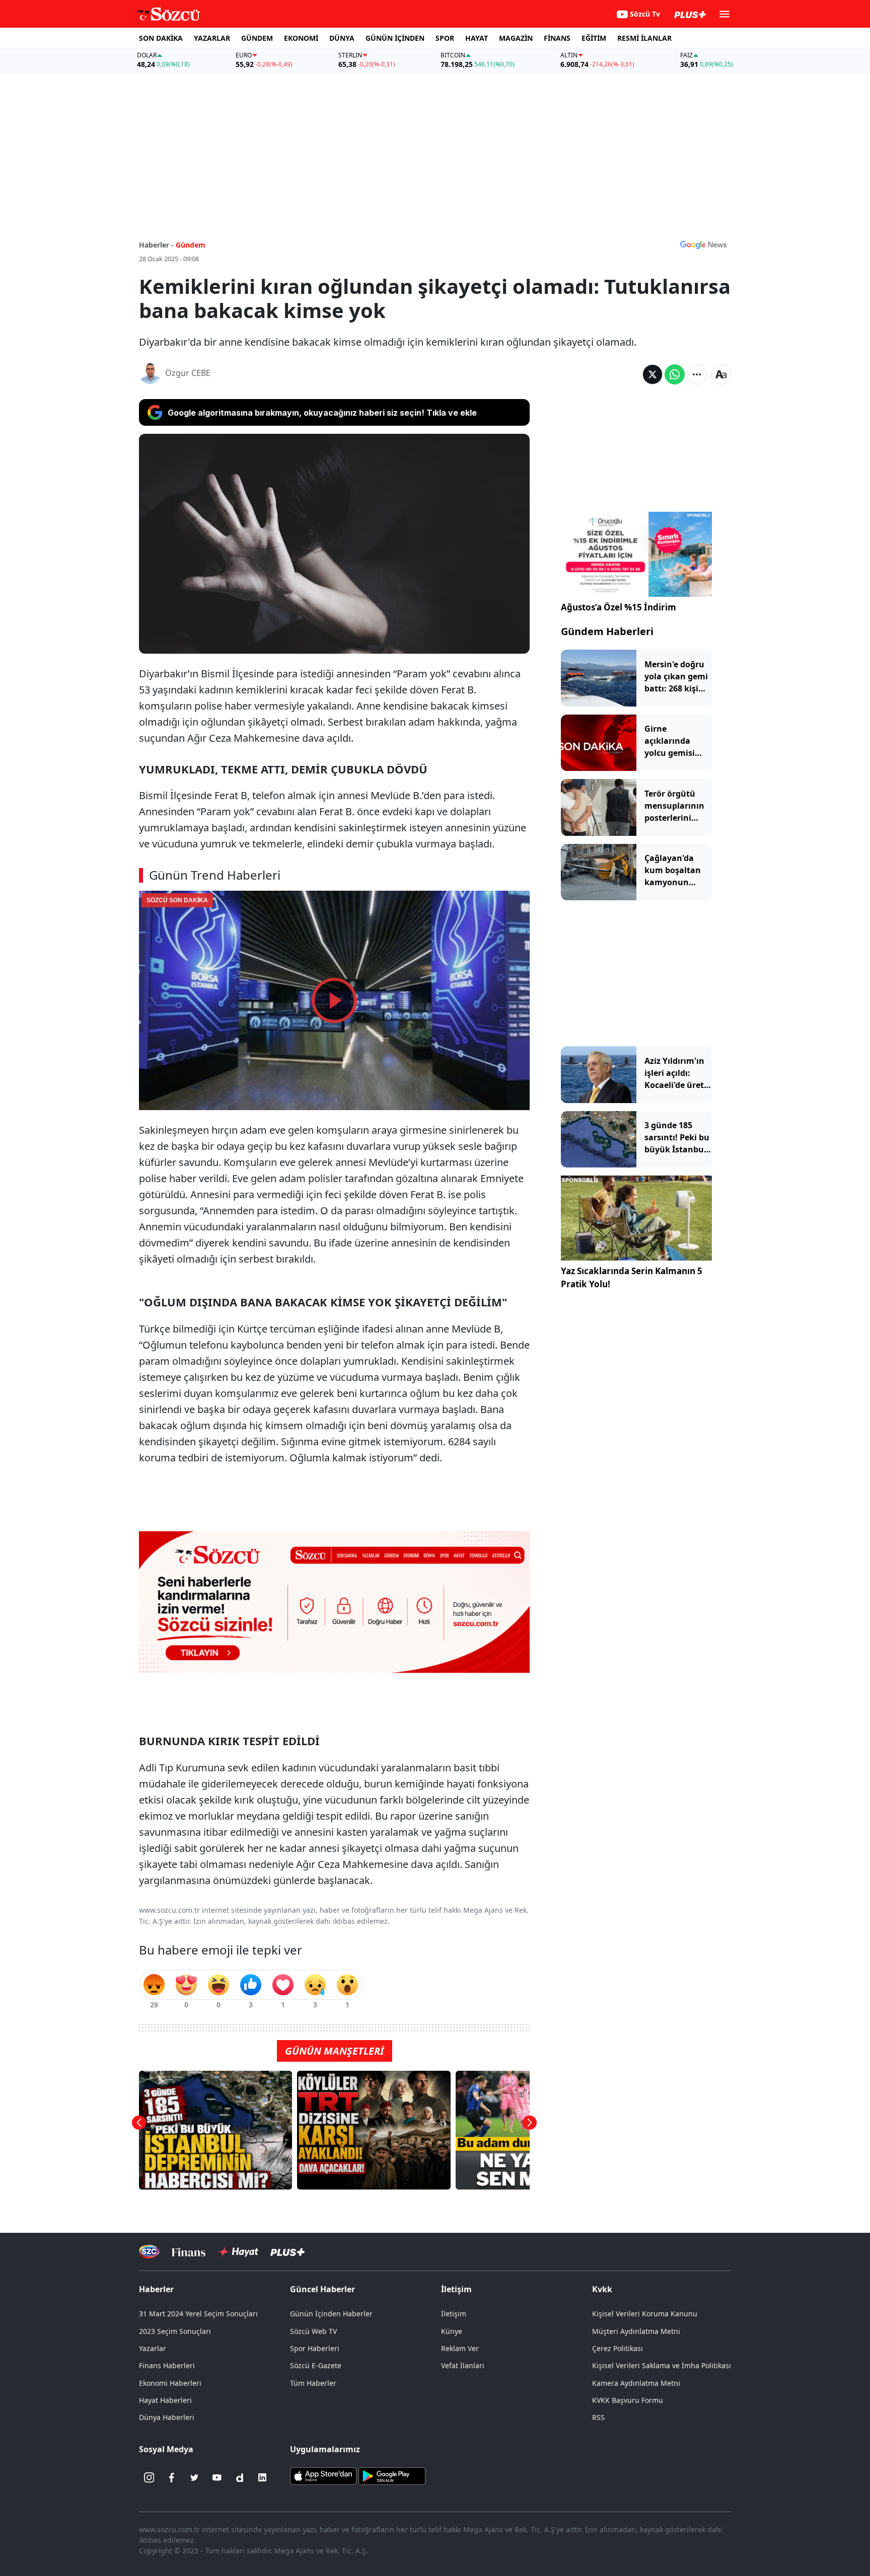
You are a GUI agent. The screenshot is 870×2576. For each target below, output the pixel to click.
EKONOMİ (301, 38)
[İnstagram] (149, 2477)
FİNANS (557, 38)
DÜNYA (342, 38)
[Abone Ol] (703, 245)
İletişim (454, 2314)
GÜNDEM (257, 38)
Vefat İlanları (463, 2365)
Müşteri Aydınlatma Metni (636, 2331)
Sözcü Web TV (313, 2331)
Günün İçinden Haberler (331, 2314)
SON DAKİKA (161, 38)
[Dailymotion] (240, 2477)
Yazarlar (153, 2348)
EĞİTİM (594, 38)
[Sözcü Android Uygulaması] (392, 2475)
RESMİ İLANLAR (644, 38)
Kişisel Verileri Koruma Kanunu (645, 2314)
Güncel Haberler (322, 2289)
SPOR (445, 38)
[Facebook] (172, 2477)
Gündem (191, 245)
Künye (452, 2331)
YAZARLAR (212, 38)
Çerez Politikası (618, 2348)
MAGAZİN (516, 38)
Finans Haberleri (167, 2365)
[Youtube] (217, 2477)
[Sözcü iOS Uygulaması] (323, 2475)
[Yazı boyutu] (721, 374)
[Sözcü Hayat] (238, 2252)
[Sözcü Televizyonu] (149, 2252)
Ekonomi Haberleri (170, 2383)
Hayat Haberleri (165, 2400)
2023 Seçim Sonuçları (175, 2331)
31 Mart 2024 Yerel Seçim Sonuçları (198, 2314)
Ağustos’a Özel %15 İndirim (619, 607)
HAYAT (477, 38)
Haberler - (156, 245)
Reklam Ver (460, 2348)
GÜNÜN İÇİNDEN (395, 38)
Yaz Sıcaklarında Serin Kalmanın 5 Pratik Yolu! (632, 1277)
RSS (598, 2417)
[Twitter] (194, 2477)
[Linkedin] (262, 2477)
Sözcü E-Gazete (316, 2365)
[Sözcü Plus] (287, 2252)
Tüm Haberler (313, 2383)
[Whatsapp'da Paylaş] (675, 374)
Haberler (156, 2289)
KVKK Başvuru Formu (628, 2400)
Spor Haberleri (315, 2348)
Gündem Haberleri (607, 631)
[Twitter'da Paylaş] (652, 374)
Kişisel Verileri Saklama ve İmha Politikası (662, 2365)
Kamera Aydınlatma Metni (636, 2383)
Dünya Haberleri (167, 2417)
